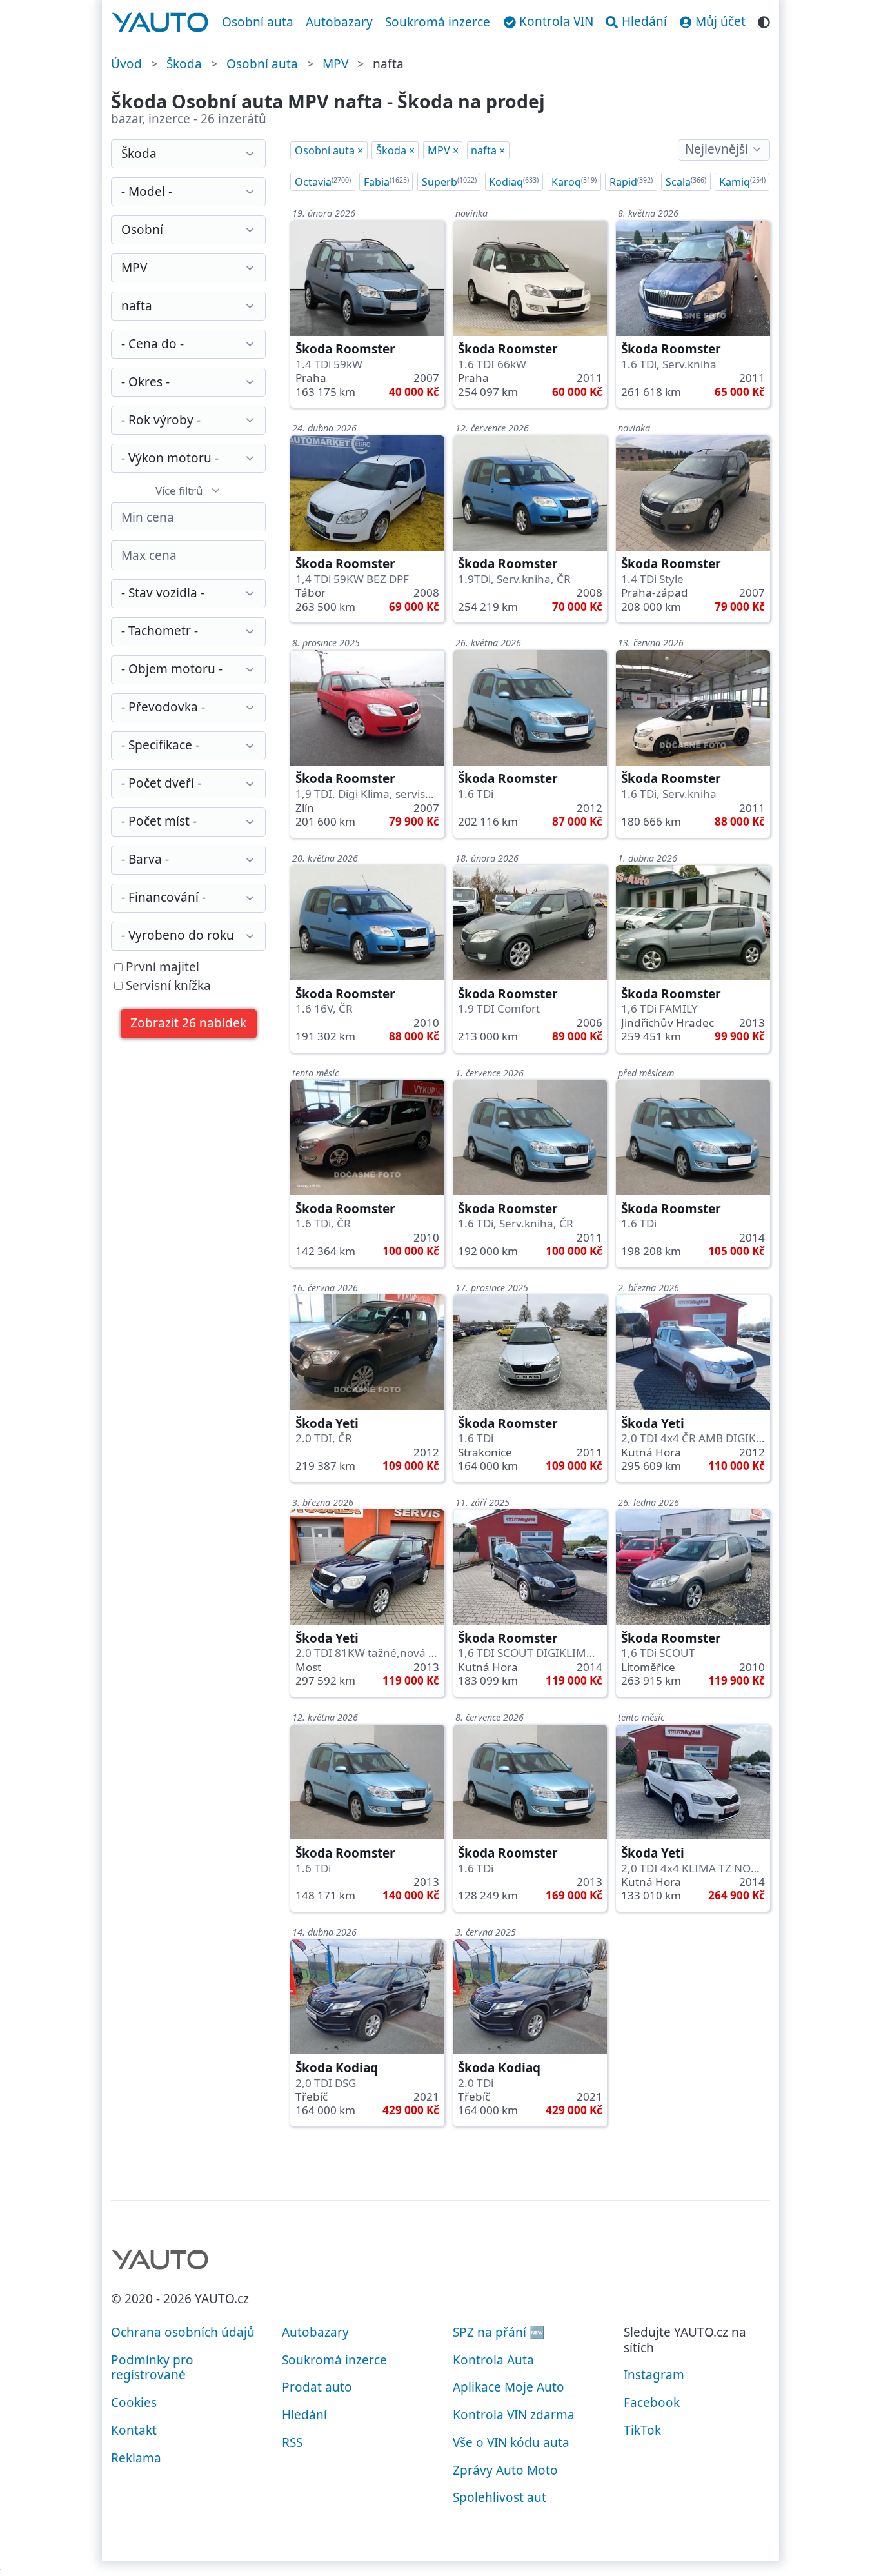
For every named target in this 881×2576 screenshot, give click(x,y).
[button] (189, 1024)
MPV (335, 64)
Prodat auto (317, 2387)
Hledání (304, 2415)
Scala (686, 182)
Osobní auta (258, 22)
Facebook (652, 2403)
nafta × (488, 150)
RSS (292, 2442)
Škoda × (395, 150)
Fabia (386, 182)
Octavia (323, 182)
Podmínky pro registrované (152, 2368)
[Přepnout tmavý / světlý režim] (764, 20)
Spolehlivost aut (500, 2497)
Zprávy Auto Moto (505, 2470)
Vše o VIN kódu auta (511, 2442)
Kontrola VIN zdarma (514, 2415)
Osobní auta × (329, 150)
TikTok (642, 2430)
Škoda (184, 64)
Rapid (631, 182)
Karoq (574, 182)
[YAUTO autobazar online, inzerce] (160, 23)
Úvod (126, 64)
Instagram (654, 2375)
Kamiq (742, 182)
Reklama (136, 2458)
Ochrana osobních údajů (183, 2332)
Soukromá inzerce (438, 22)
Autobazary (339, 22)
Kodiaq (514, 182)
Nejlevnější (717, 149)
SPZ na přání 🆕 (499, 2332)
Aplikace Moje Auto (509, 2387)
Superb (449, 182)
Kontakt (134, 2430)
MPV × (443, 150)
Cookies (134, 2403)
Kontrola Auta (493, 2360)
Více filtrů (179, 490)
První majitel (161, 967)
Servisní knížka (167, 986)
